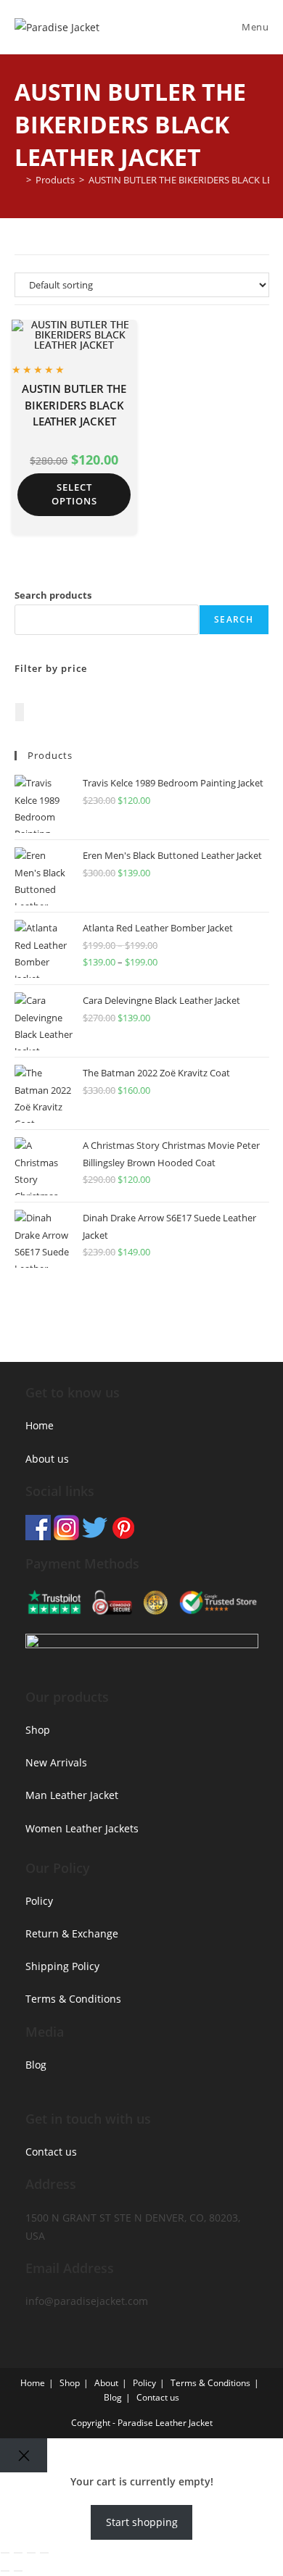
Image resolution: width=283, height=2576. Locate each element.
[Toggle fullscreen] (18, 2553)
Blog (36, 2065)
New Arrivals (56, 1762)
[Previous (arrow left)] (5, 2571)
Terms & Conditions (73, 1999)
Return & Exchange (72, 1933)
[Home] (18, 180)
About (106, 2383)
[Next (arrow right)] (18, 2571)
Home (40, 1425)
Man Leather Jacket (72, 1795)
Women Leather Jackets (82, 1828)
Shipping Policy (62, 1966)
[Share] (31, 2553)
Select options (74, 494)
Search (234, 619)
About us (47, 1459)
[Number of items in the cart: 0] (20, 712)
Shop (38, 1730)
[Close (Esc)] (44, 2553)
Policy (39, 1901)
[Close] (24, 2455)
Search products (53, 595)
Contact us (51, 2152)
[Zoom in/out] (5, 2553)
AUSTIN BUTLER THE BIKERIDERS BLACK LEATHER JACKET (74, 405)
